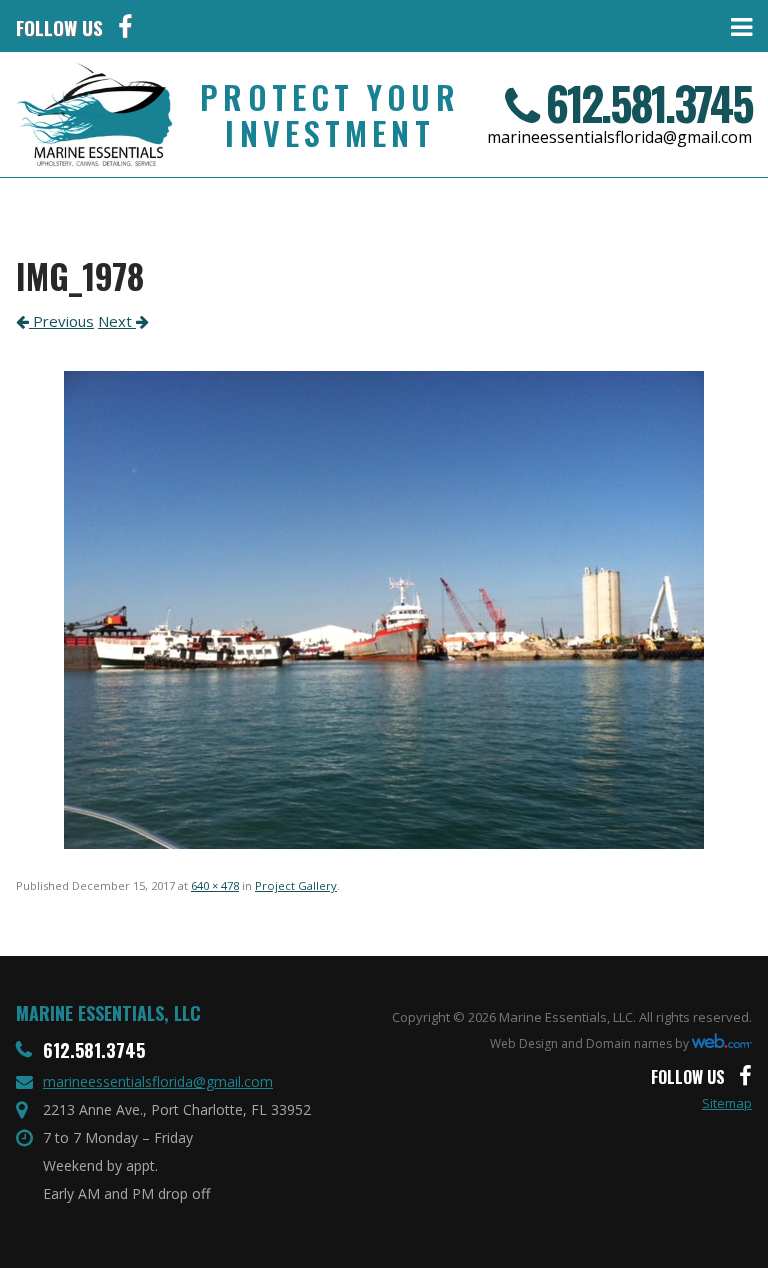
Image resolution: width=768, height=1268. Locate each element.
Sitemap (727, 1103)
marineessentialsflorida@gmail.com (619, 137)
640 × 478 (215, 885)
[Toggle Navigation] (450, 26)
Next (117, 321)
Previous (61, 321)
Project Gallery (296, 885)
